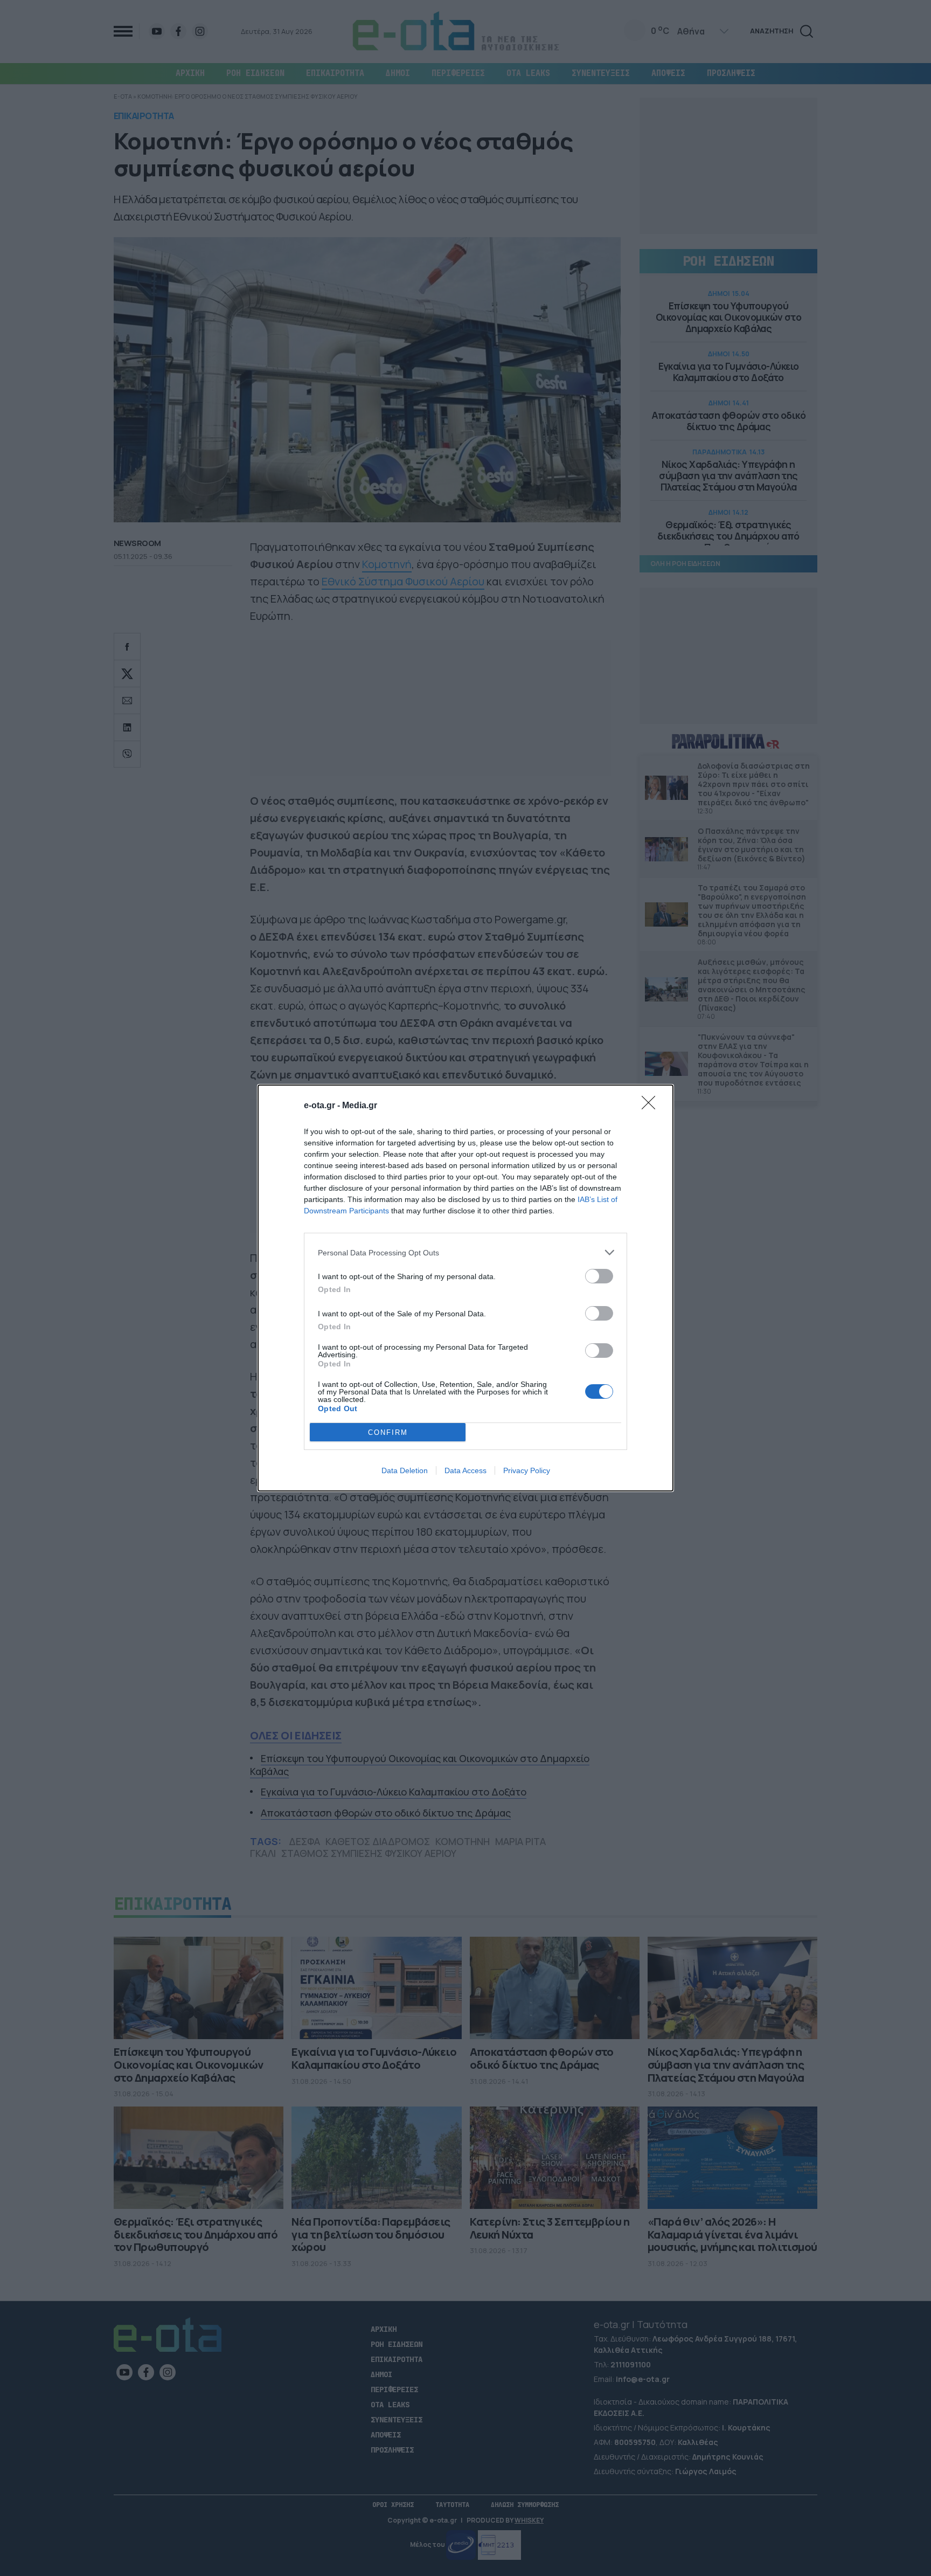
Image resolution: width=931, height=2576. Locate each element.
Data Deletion (405, 1470)
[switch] (599, 1276)
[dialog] (465, 1288)
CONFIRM (388, 1432)
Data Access (465, 1470)
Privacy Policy (527, 1470)
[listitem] (465, 1252)
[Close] (652, 1106)
